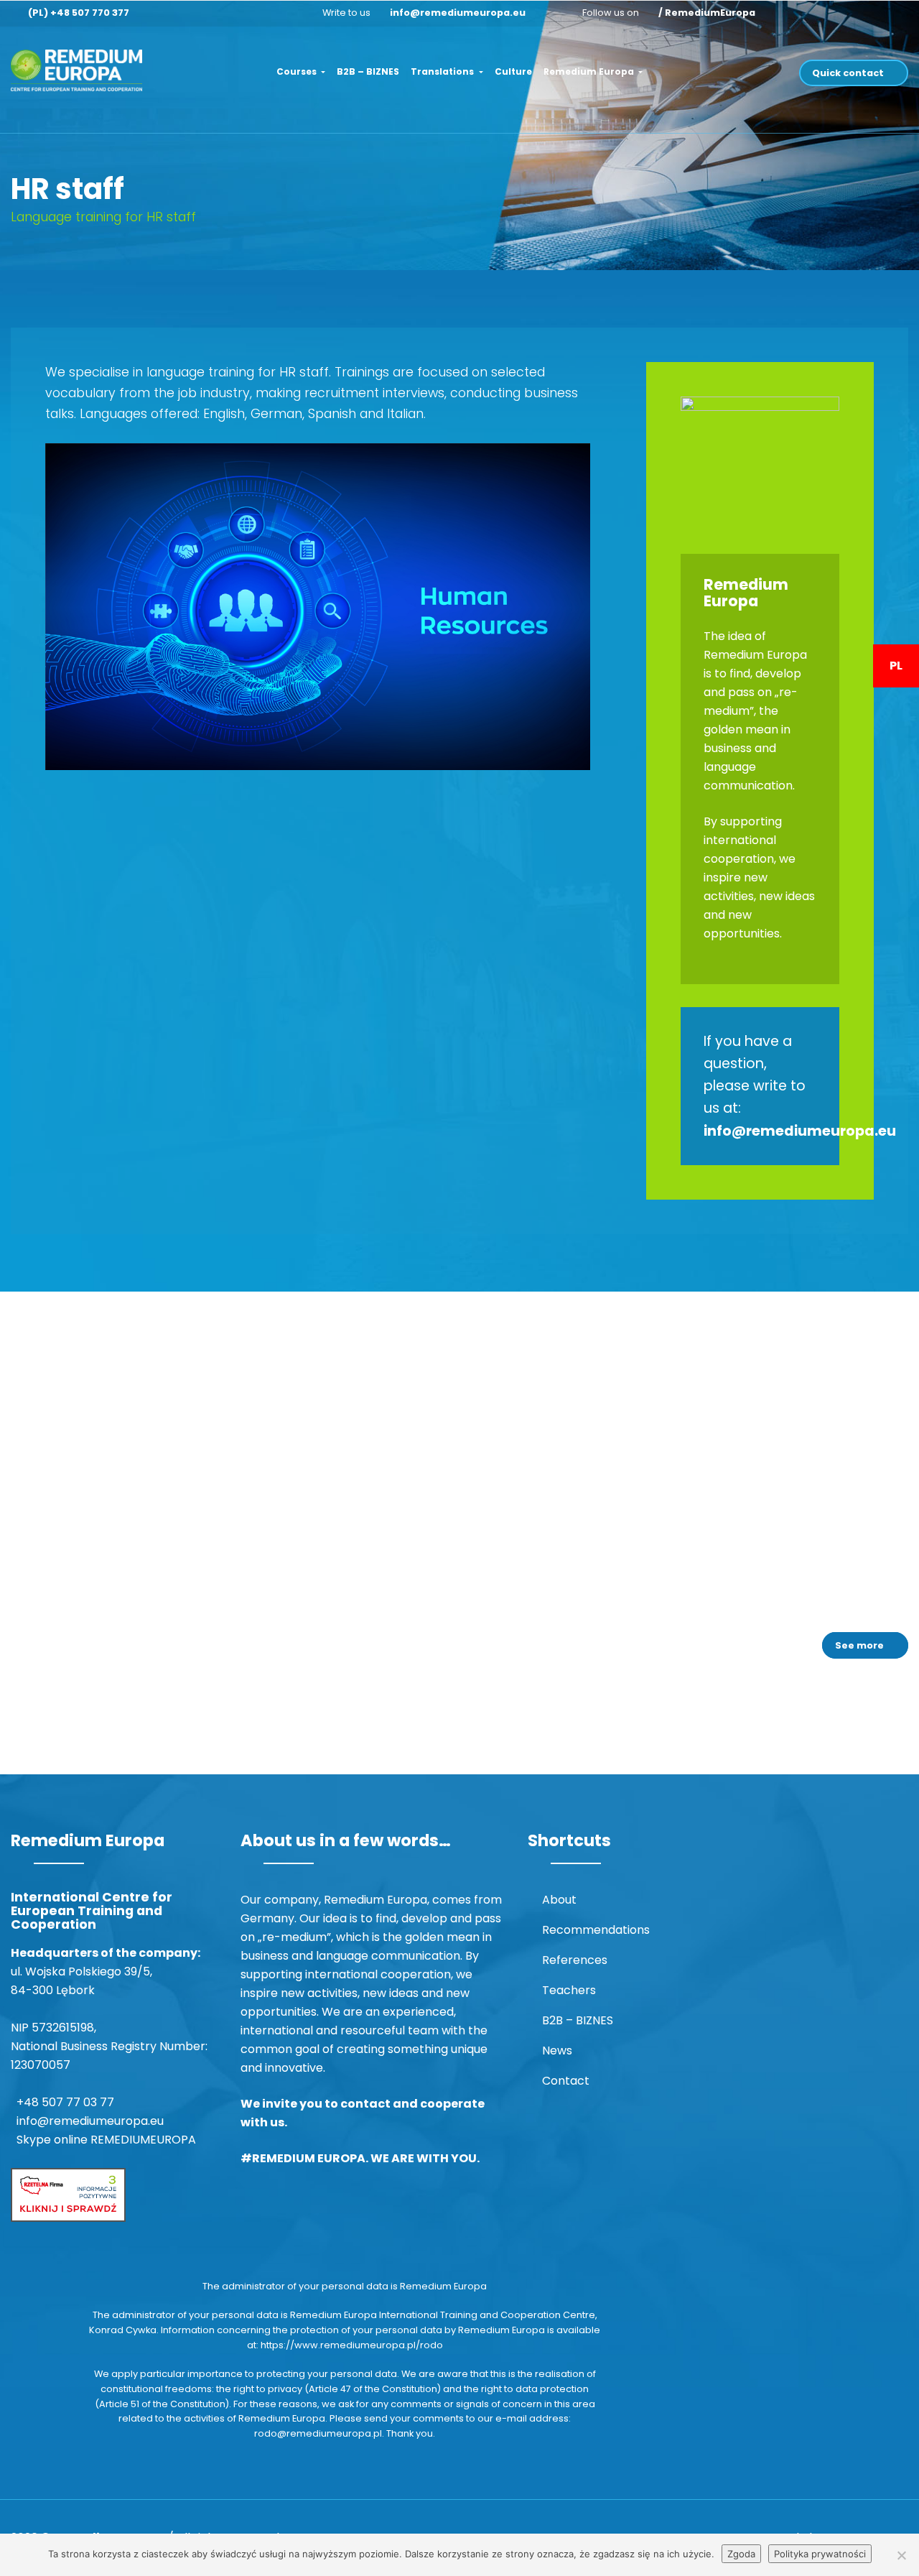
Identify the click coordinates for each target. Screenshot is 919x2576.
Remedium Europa (590, 71)
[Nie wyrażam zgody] (901, 2555)
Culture (513, 71)
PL (896, 666)
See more (859, 1645)
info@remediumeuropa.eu (458, 13)
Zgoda (741, 2554)
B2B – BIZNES (368, 71)
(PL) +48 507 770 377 (79, 13)
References (575, 1960)
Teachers (569, 1990)
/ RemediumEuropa (707, 13)
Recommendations (596, 1930)
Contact (566, 2081)
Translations (443, 71)
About (559, 1900)
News (557, 2051)
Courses (298, 71)
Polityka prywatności (820, 2554)
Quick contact (848, 73)
